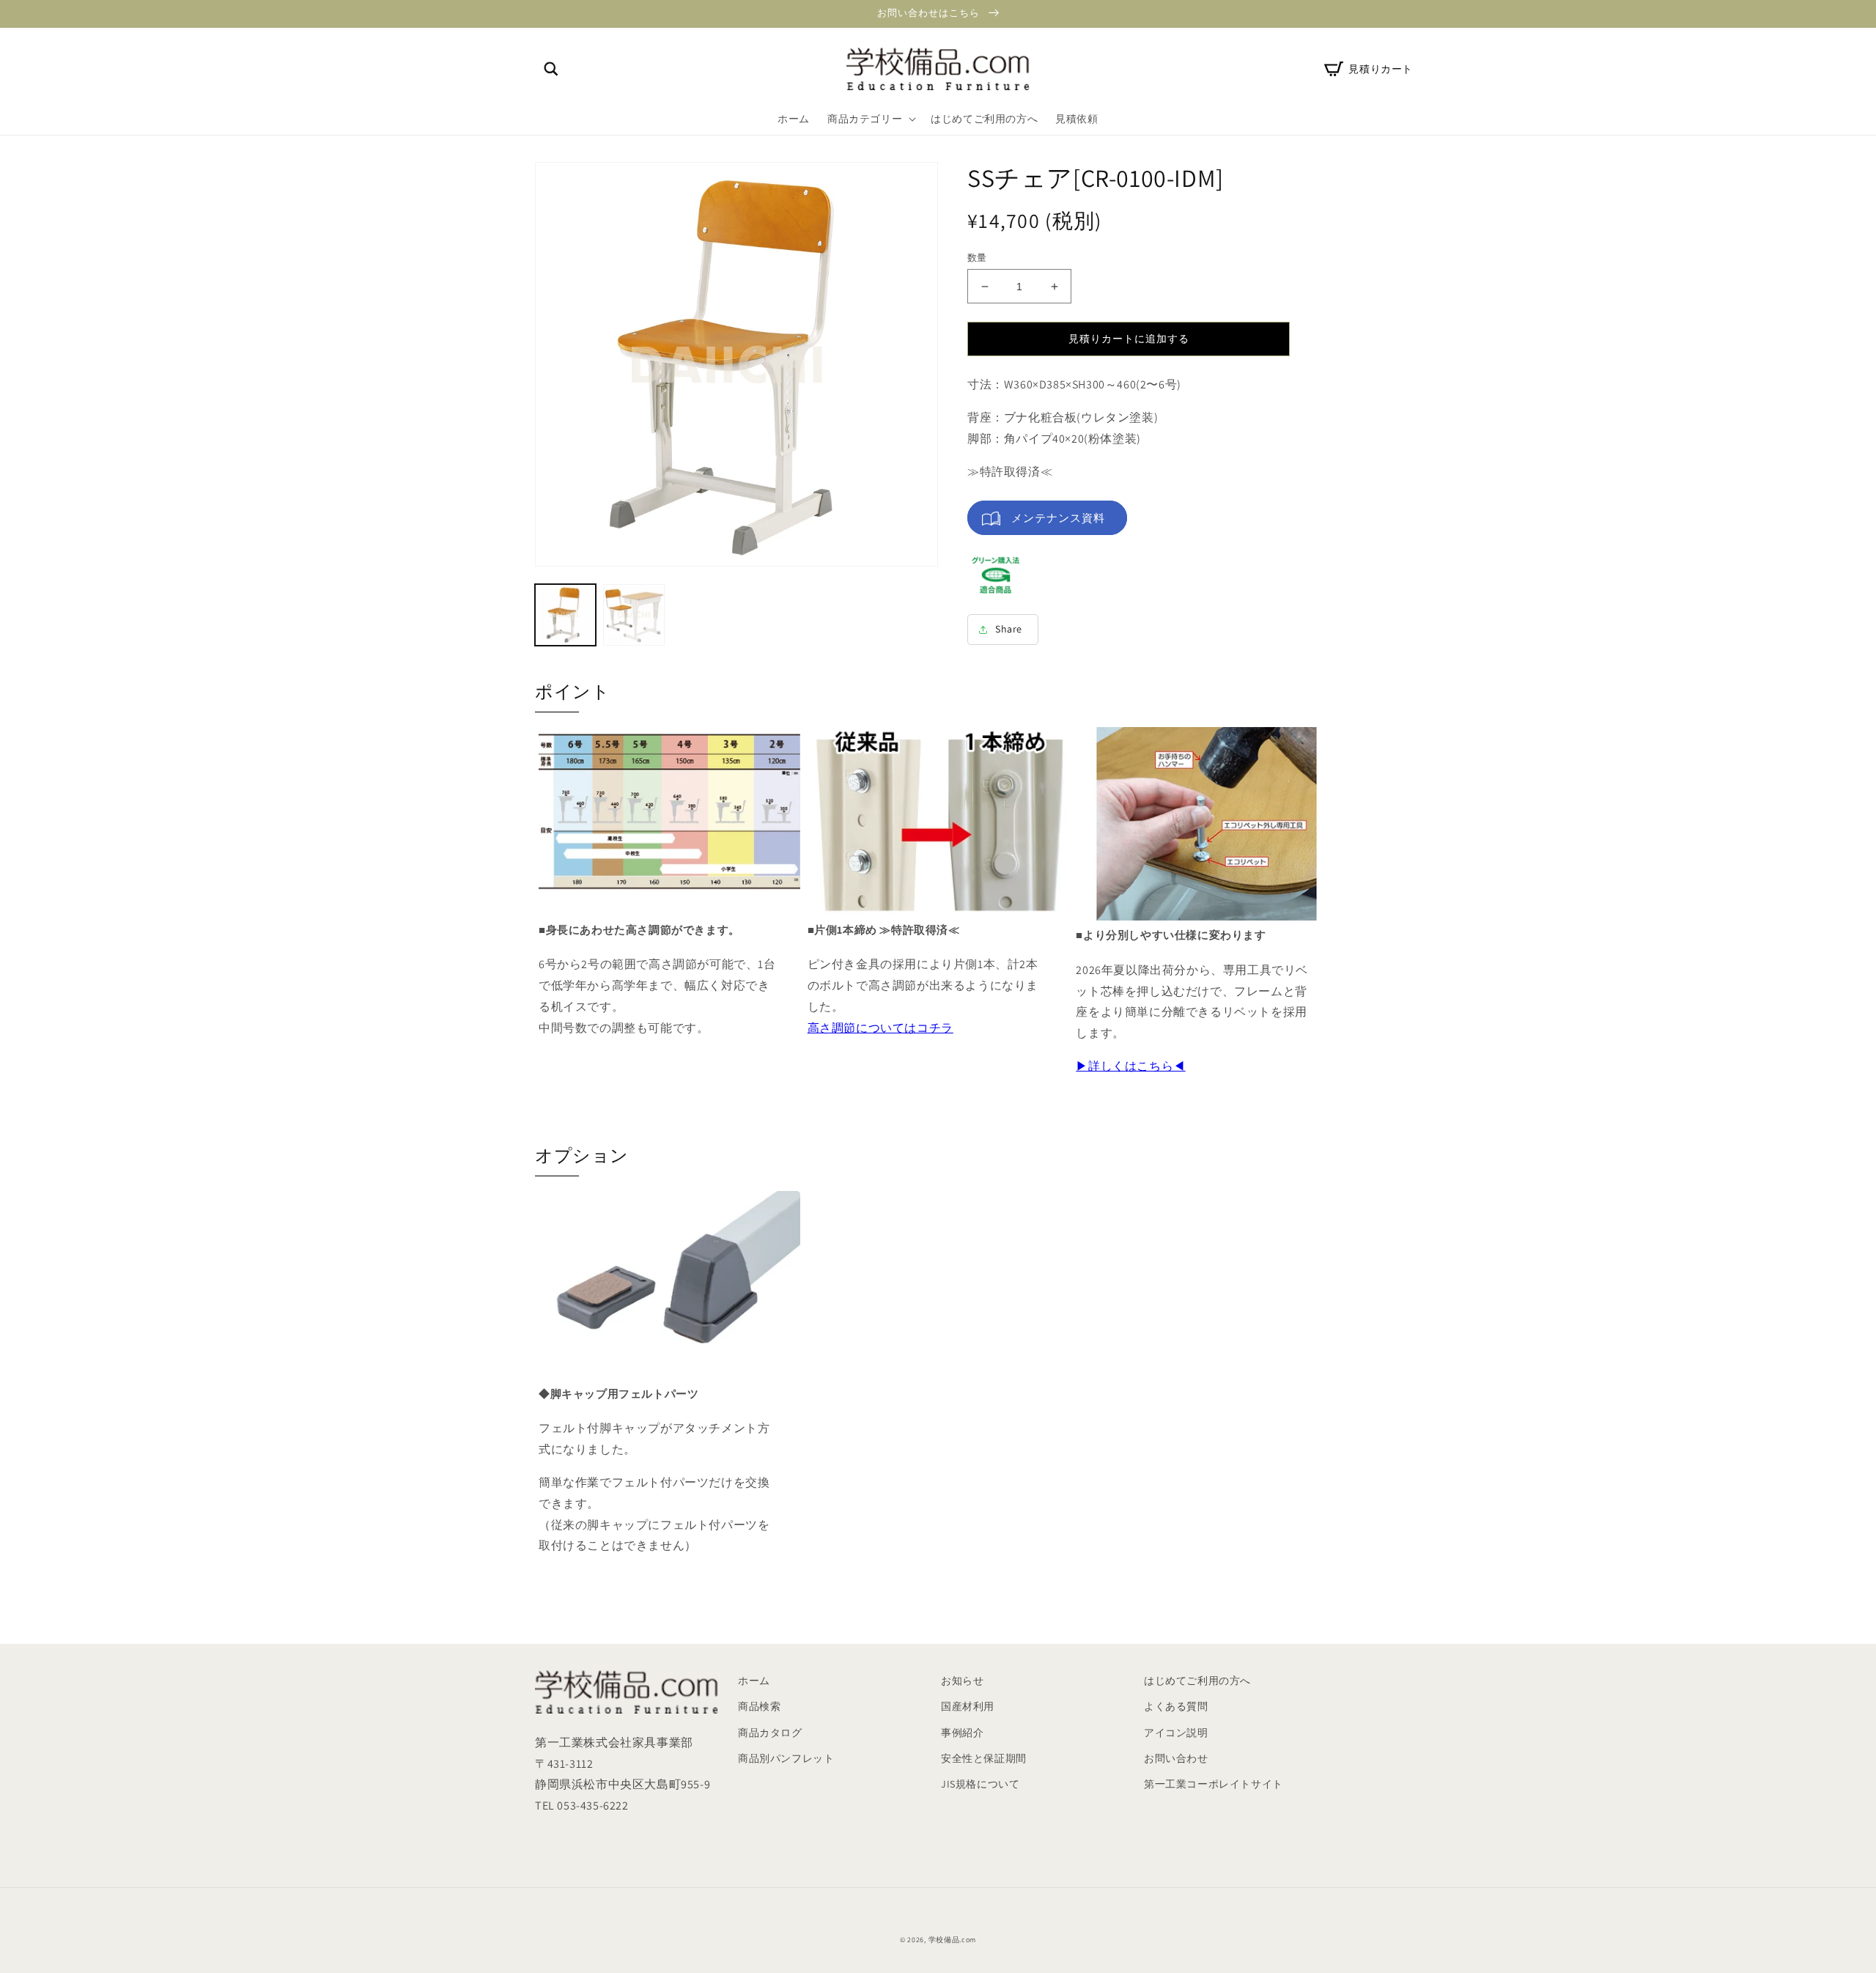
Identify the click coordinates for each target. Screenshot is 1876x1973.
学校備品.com (953, 1940)
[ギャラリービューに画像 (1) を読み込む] (565, 615)
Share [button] (1009, 629)
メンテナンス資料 (1058, 518)
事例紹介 (962, 1733)
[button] (551, 69)
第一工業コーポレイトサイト (1214, 1784)
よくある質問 (1176, 1706)
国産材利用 (968, 1706)
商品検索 (759, 1706)
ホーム (754, 1681)
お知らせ (962, 1681)
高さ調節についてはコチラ (880, 1028)
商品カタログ (770, 1733)
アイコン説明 (1176, 1733)
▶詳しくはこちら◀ (1130, 1066)
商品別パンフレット (786, 1758)
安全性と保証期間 (984, 1758)
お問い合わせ (1176, 1758)
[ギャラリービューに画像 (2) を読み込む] (634, 615)
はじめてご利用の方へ (1197, 1681)
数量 (977, 258)
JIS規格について (980, 1784)
